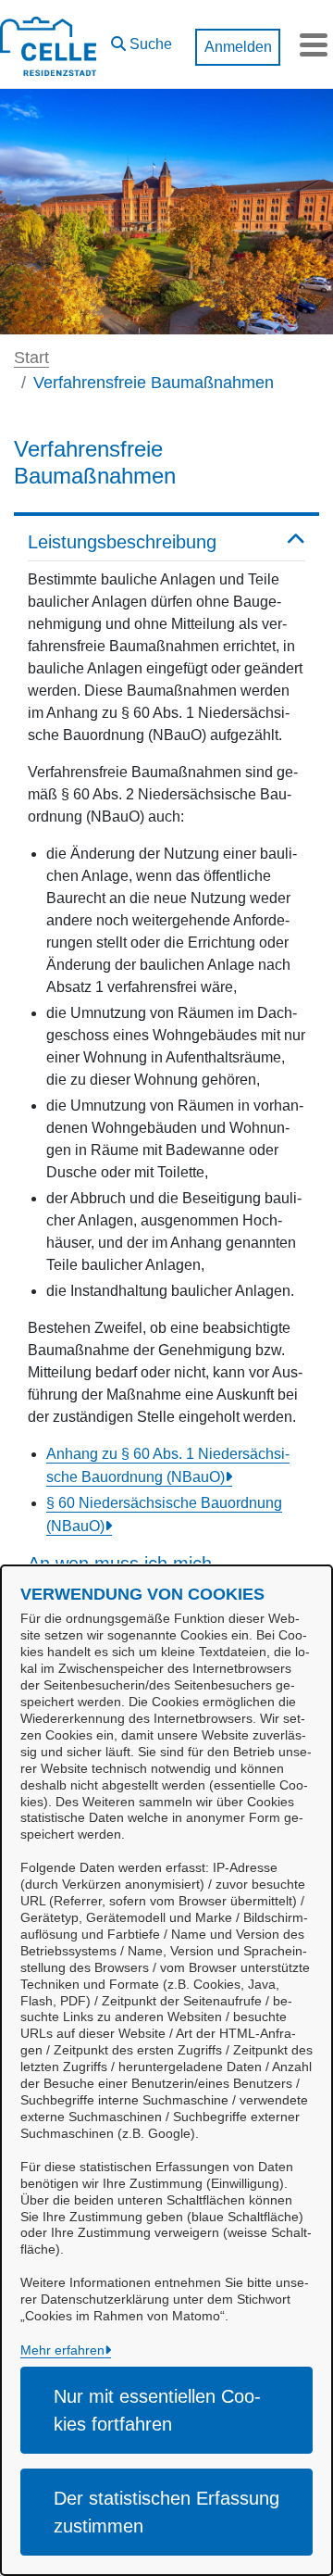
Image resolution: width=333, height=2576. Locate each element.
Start (31, 358)
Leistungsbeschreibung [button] (122, 542)
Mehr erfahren (62, 2350)
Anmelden (238, 47)
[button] (142, 40)
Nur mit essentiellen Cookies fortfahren (157, 2410)
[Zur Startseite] (48, 44)
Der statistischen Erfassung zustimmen (166, 2512)
